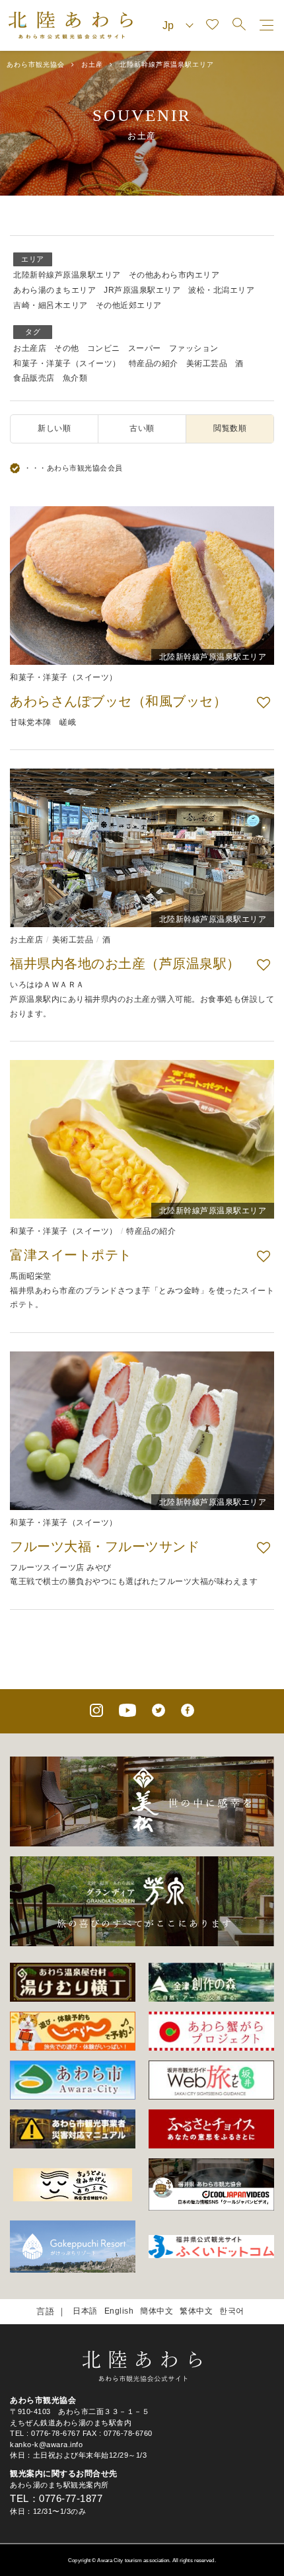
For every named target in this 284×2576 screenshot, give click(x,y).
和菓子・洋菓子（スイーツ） (67, 363)
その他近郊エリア (129, 305)
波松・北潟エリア (221, 290)
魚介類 (75, 378)
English (119, 2311)
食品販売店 (34, 378)
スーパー (145, 348)
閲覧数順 (230, 428)
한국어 (232, 2311)
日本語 (85, 2311)
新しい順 (54, 428)
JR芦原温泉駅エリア (142, 290)
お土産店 (30, 348)
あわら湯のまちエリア (54, 290)
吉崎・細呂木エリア (51, 305)
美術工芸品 (207, 363)
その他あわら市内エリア (174, 275)
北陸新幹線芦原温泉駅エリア (67, 275)
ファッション (194, 348)
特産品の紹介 (154, 363)
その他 (67, 348)
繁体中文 (196, 2311)
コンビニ (104, 348)
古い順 (142, 428)
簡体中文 (157, 2311)
